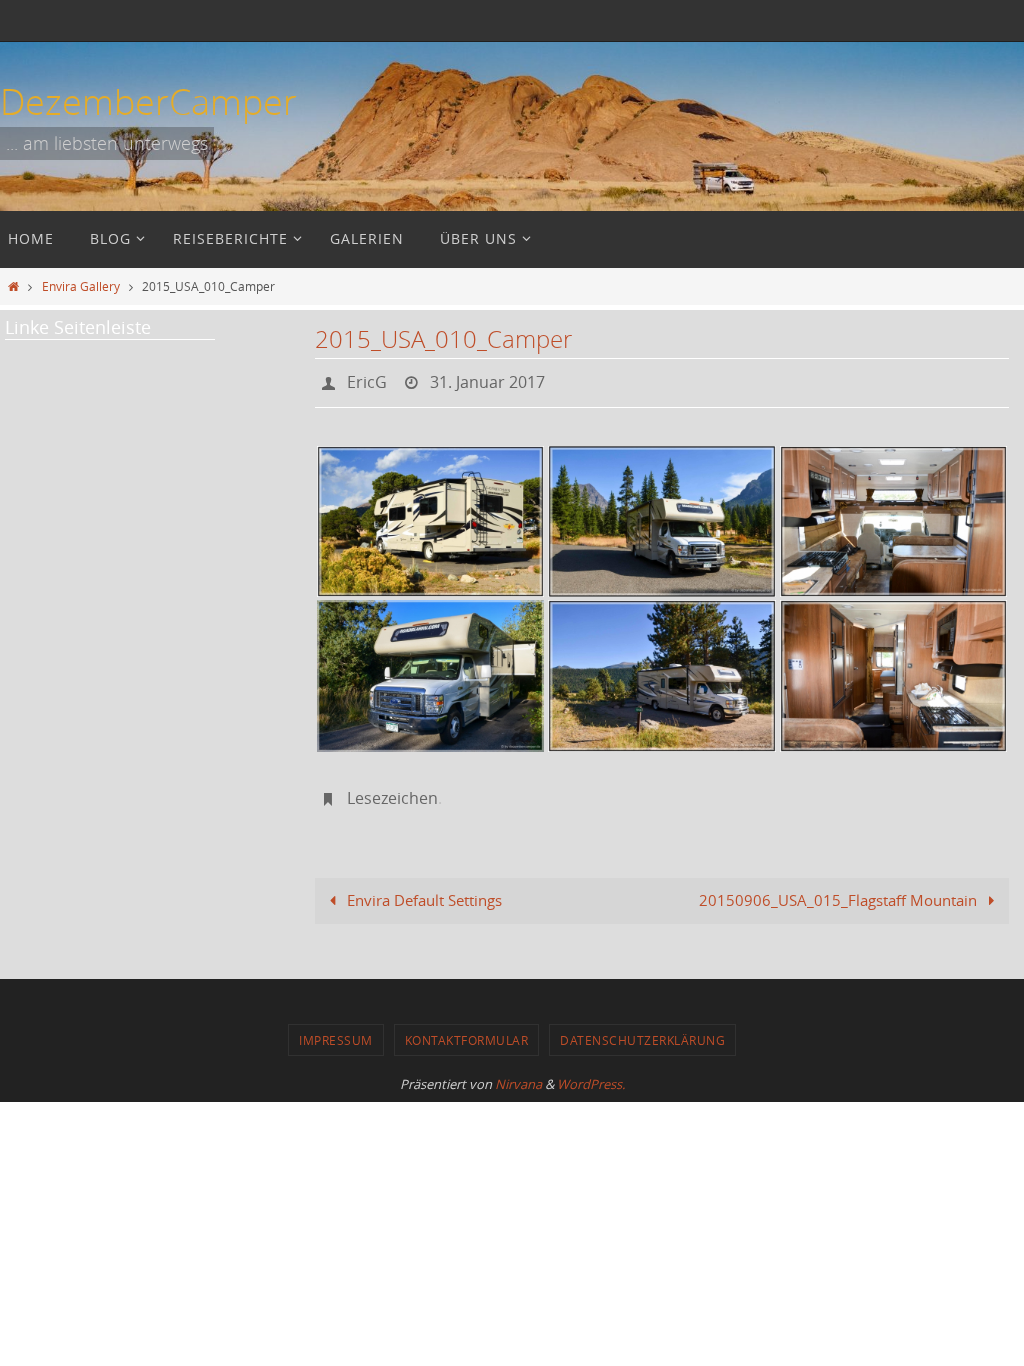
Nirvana (518, 1073)
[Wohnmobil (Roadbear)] (430, 516)
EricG (367, 380)
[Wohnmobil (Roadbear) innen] (893, 516)
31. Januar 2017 (487, 380)
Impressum (336, 1029)
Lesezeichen (392, 790)
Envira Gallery (81, 286)
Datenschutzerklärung (642, 1029)
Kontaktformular (467, 1029)
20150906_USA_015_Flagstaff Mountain (840, 889)
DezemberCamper (148, 101)
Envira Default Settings (422, 889)
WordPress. (591, 1073)
